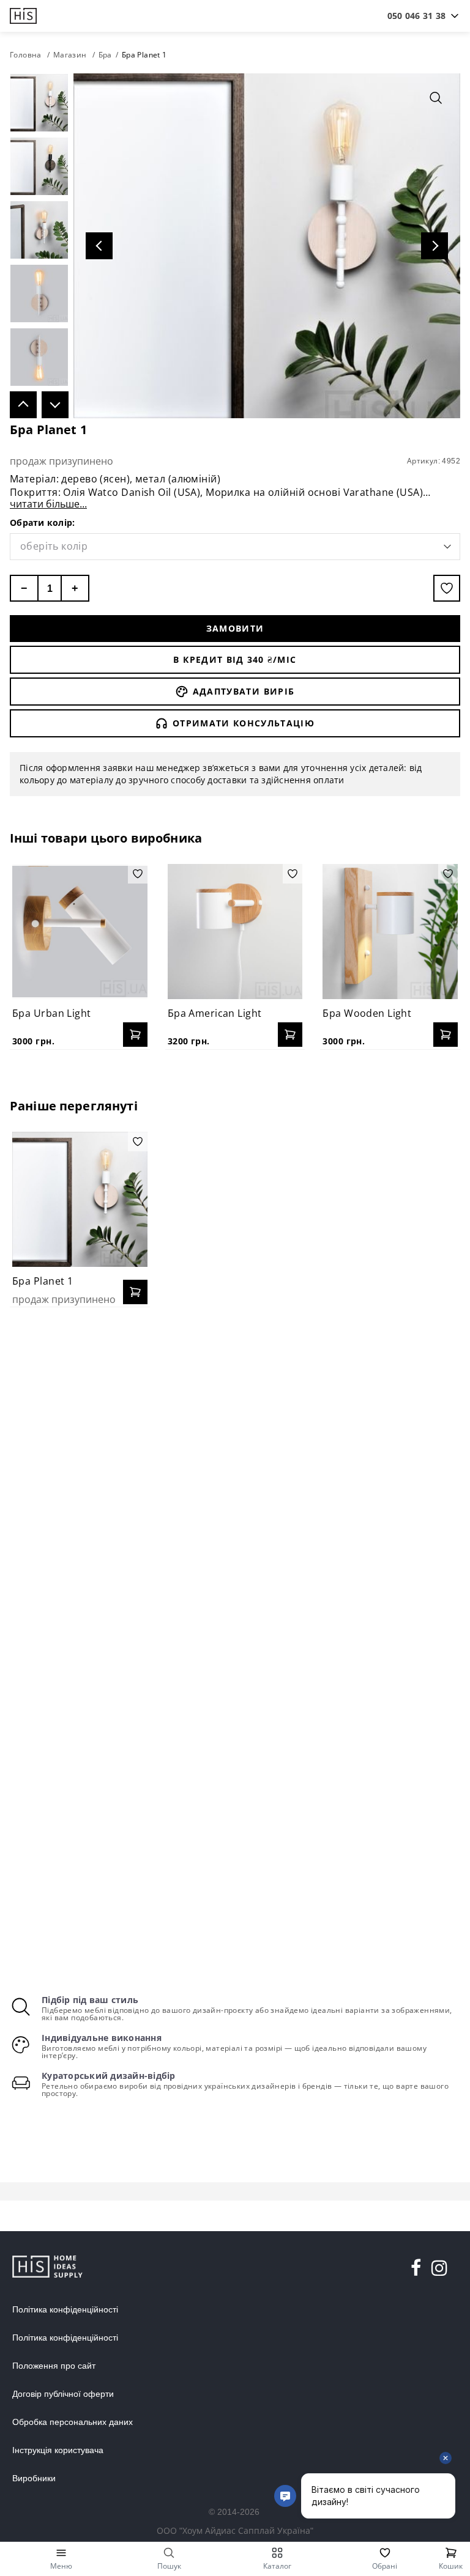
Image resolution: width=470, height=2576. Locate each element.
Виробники (34, 2478)
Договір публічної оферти (63, 2394)
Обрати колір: (42, 522)
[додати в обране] (447, 588)
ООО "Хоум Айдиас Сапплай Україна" (235, 2530)
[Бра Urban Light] (80, 932)
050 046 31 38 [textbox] (416, 16)
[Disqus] (235, 1474)
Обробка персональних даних (73, 2422)
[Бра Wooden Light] (390, 932)
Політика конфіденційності (65, 2309)
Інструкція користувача (58, 2450)
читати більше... (48, 504)
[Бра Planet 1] (80, 1199)
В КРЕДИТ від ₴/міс (235, 659)
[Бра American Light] (235, 932)
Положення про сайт (54, 2366)
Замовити (235, 628)
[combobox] (416, 16)
